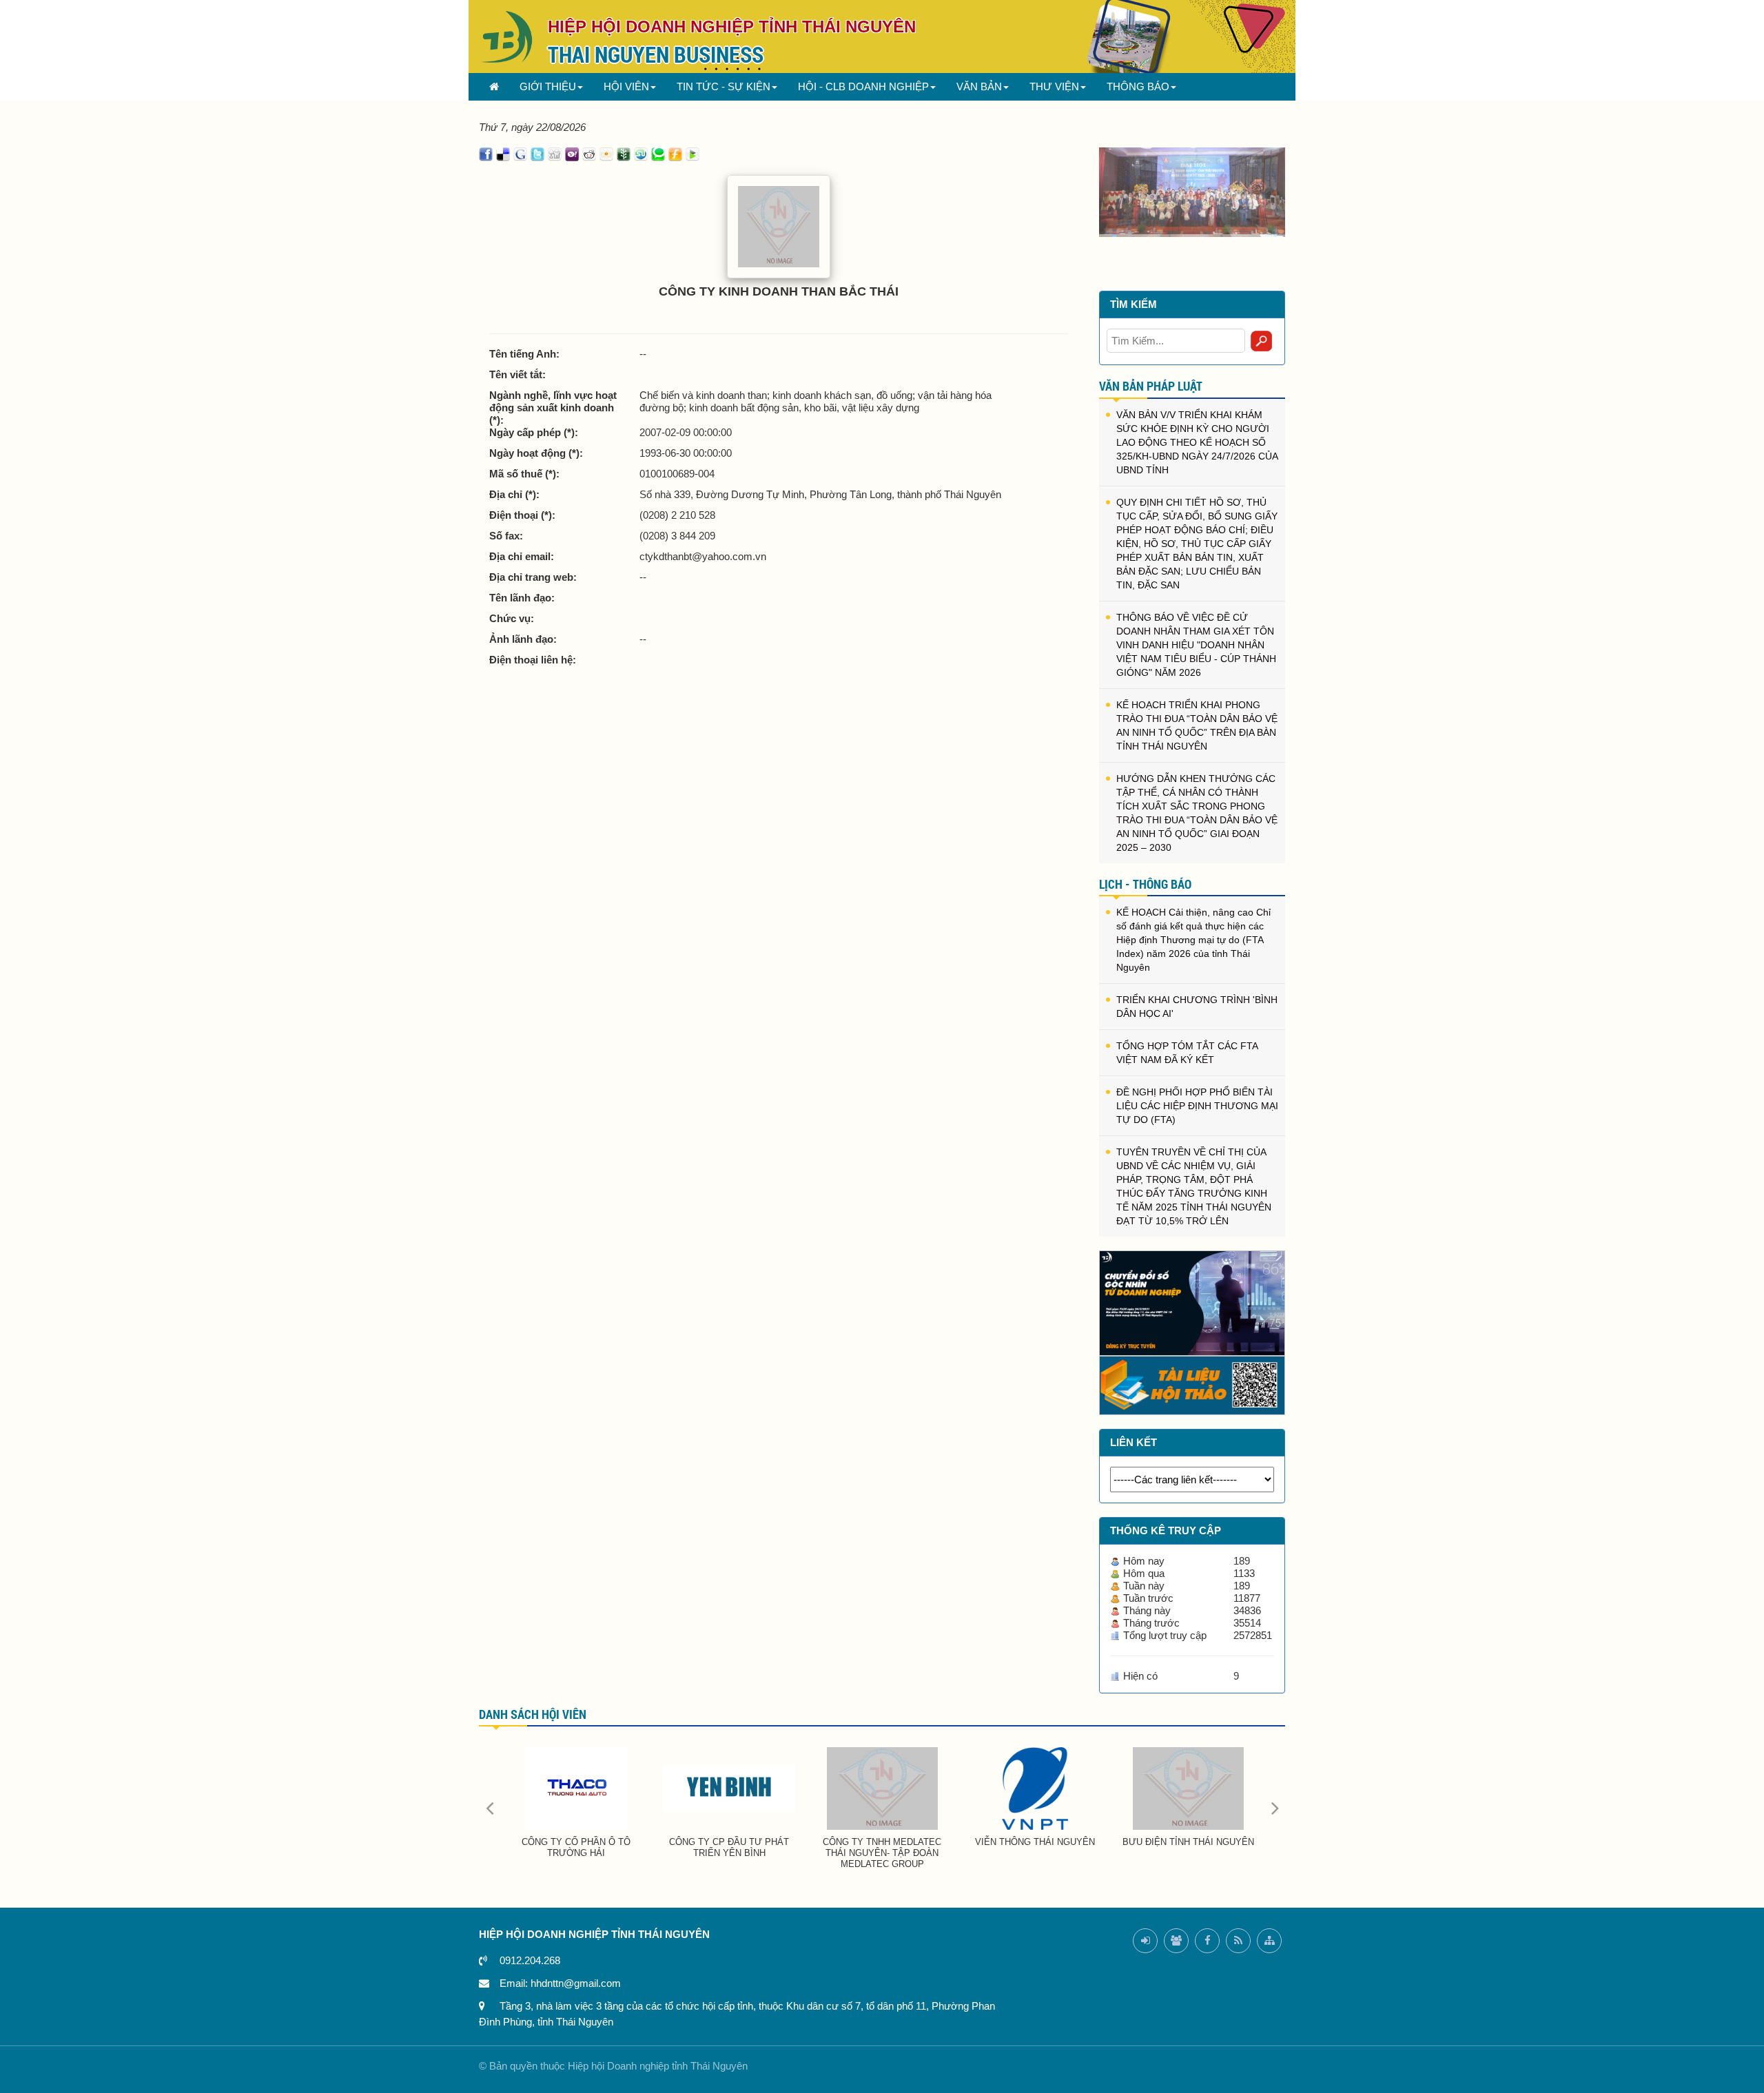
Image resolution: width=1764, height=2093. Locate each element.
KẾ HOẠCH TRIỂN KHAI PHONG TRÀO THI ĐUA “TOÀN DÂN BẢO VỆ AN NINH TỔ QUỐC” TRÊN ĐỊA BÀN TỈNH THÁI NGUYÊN (1197, 725)
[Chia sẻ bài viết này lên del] (503, 153)
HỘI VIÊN (626, 86)
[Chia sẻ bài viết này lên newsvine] (624, 153)
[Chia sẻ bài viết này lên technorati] (658, 153)
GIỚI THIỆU (548, 86)
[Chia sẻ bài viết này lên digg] (555, 153)
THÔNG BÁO (1138, 86)
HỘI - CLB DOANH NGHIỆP (863, 86)
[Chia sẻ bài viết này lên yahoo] (572, 153)
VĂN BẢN (979, 86)
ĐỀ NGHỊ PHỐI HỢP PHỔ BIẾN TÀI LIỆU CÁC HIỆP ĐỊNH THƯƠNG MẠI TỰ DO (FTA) (1197, 1106)
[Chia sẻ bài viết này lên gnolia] (606, 153)
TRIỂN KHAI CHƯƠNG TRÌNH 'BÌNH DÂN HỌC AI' (1197, 1007)
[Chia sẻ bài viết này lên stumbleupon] (641, 153)
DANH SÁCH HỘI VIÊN (533, 1714)
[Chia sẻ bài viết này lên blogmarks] (693, 153)
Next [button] (1275, 1807)
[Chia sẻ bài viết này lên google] (520, 153)
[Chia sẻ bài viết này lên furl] (675, 153)
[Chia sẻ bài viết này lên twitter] (537, 153)
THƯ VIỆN (1054, 86)
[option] (1192, 191)
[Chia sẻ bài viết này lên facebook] (486, 153)
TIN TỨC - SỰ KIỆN (724, 86)
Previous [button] (489, 1807)
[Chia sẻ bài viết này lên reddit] (589, 153)
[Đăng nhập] (1145, 1941)
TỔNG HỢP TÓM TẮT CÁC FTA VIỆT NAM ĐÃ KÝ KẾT (1187, 1053)
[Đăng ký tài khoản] (1176, 1941)
